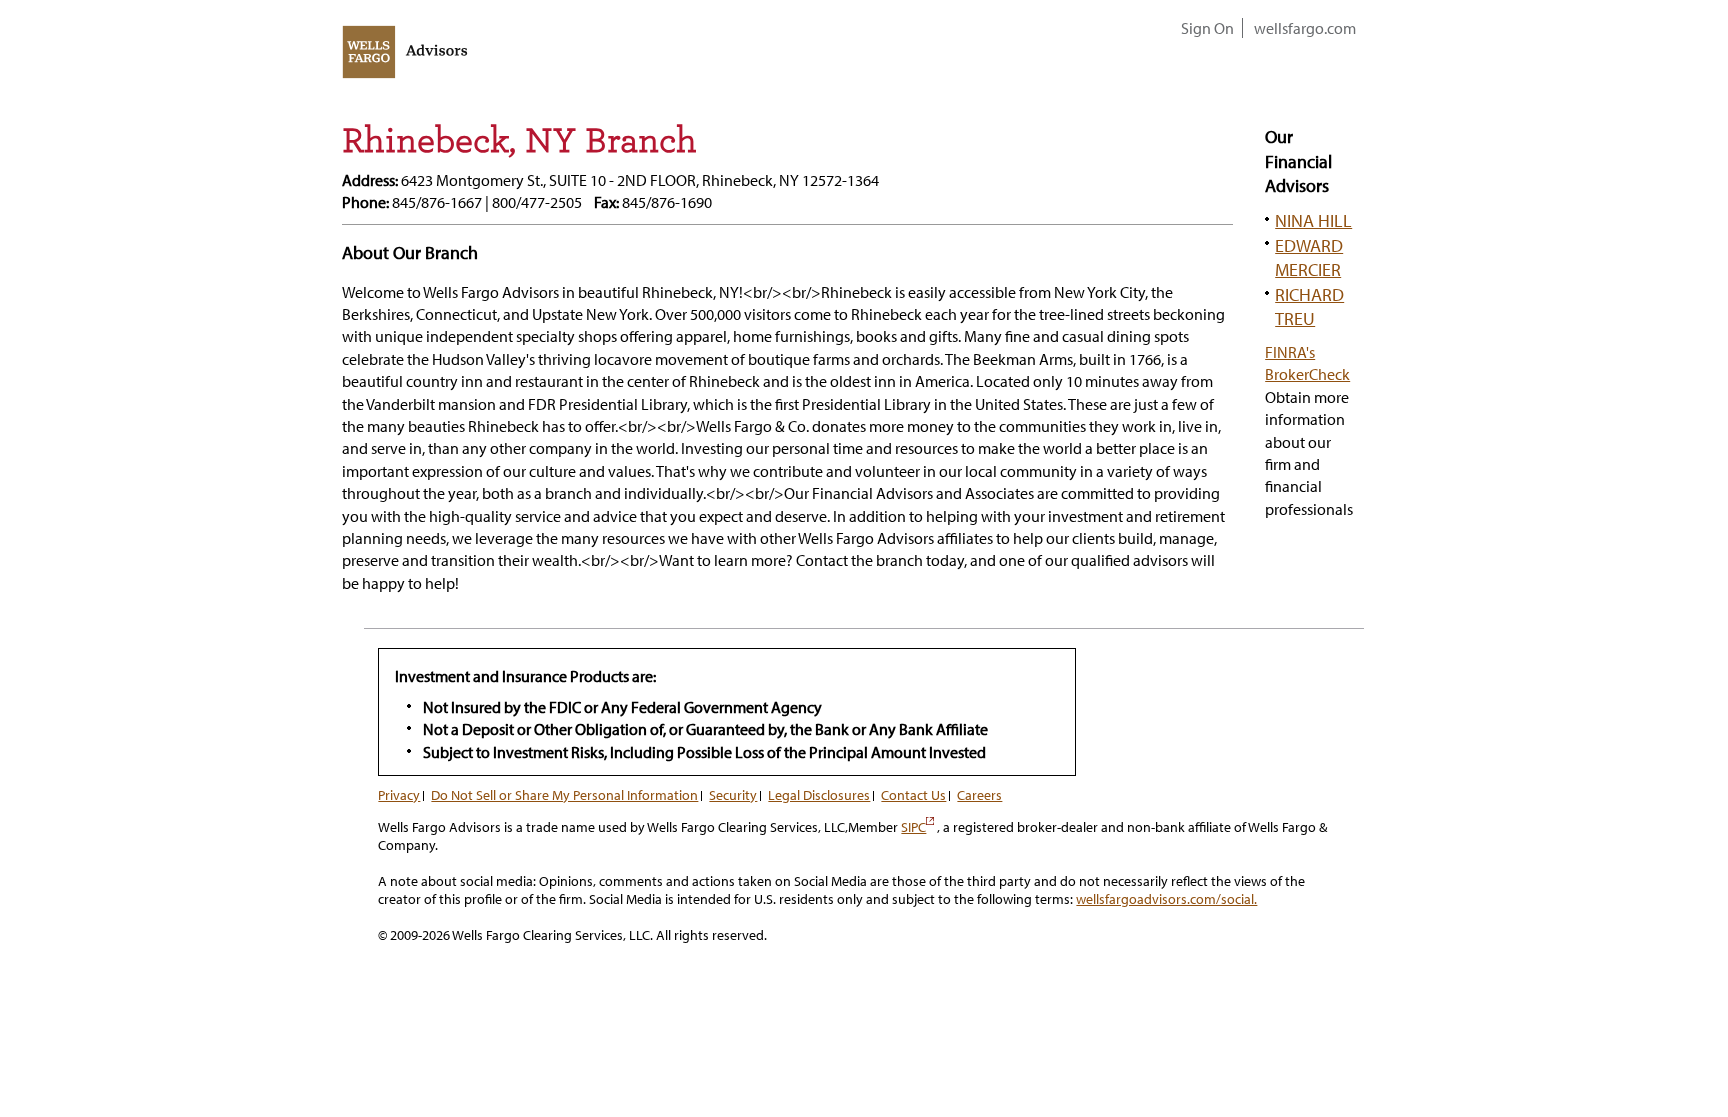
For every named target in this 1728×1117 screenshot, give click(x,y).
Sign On (1207, 28)
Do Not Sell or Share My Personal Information (564, 795)
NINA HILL (1313, 220)
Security (733, 795)
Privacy (399, 795)
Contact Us (913, 795)
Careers (979, 795)
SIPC (917, 827)
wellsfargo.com (1305, 28)
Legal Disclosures (819, 795)
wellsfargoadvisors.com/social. (1166, 899)
